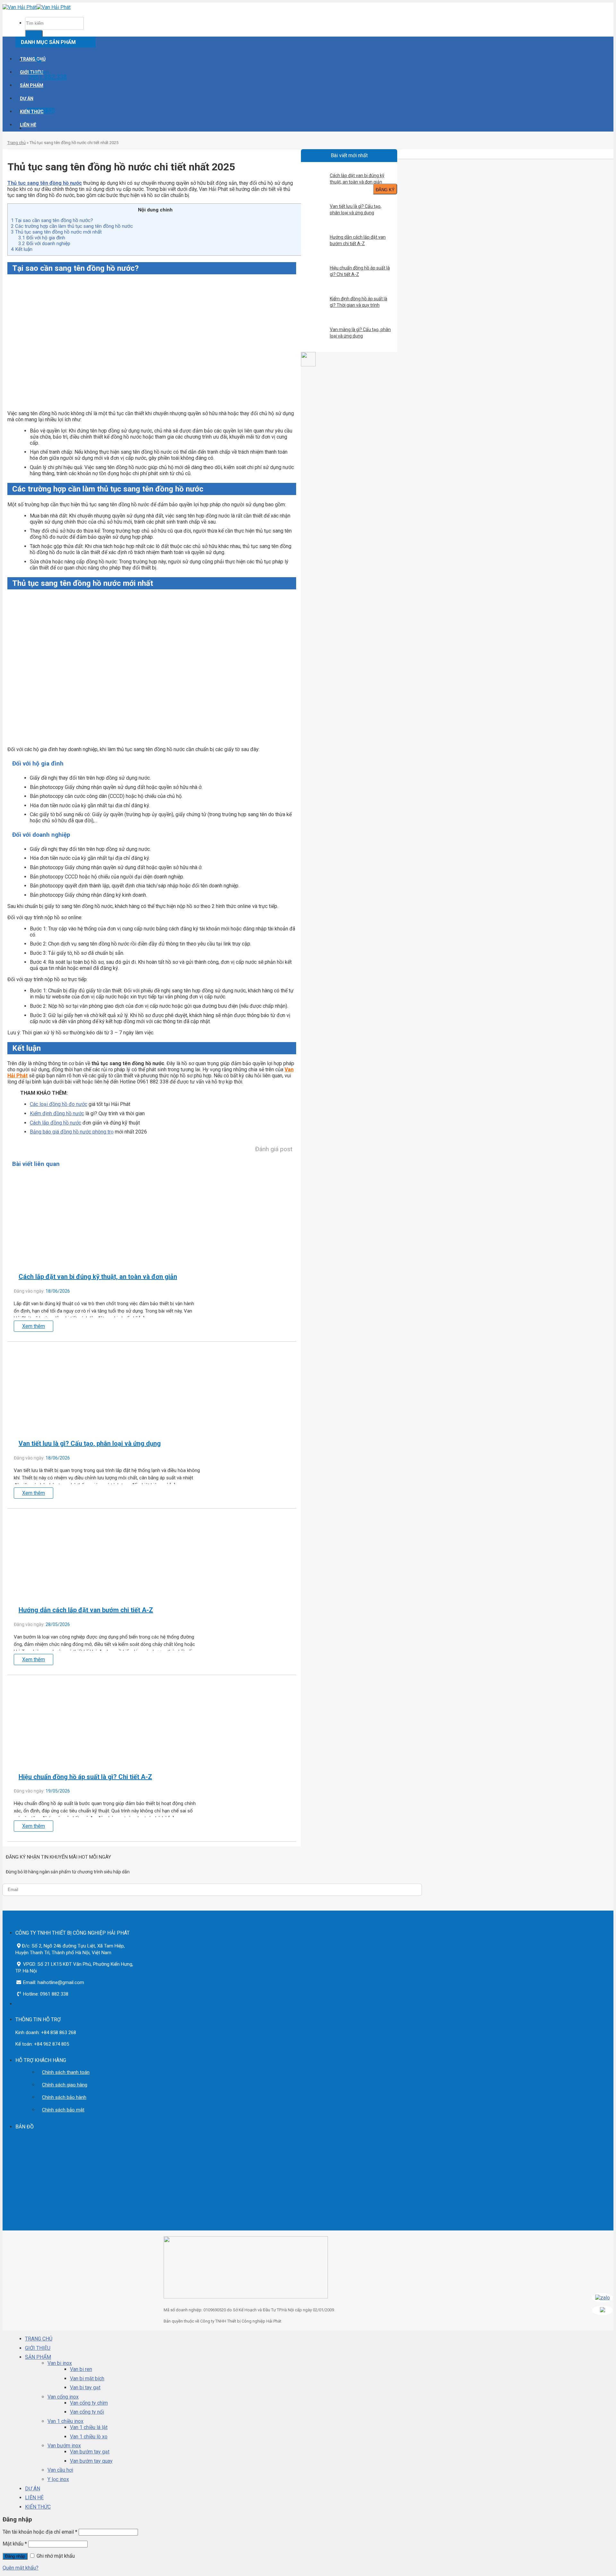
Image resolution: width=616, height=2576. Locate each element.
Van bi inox (60, 2363)
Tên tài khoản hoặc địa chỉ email (40, 2532)
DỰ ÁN (27, 98)
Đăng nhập (15, 2556)
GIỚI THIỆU (38, 2348)
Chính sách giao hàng (65, 2085)
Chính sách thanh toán (66, 2072)
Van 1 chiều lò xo (89, 2437)
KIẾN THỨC (32, 112)
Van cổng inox (63, 2397)
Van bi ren (81, 2369)
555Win (27, 2209)
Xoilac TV (11, 2209)
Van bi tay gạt (85, 2388)
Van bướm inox (64, 2446)
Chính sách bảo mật (63, 2110)
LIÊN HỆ (28, 125)
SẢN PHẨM (32, 85)
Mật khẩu (15, 2544)
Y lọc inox (58, 2479)
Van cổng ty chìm (89, 2403)
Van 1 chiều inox (65, 2421)
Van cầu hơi (60, 2470)
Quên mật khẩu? (21, 2568)
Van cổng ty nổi (87, 2412)
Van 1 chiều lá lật (89, 2427)
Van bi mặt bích (87, 2379)
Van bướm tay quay (91, 2461)
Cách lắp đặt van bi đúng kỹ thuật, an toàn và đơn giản (357, 179)
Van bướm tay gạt (90, 2452)
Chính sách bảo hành (64, 2097)
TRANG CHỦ (33, 59)
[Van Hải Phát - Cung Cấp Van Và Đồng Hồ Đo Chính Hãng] (37, 7)
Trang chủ (17, 143)
